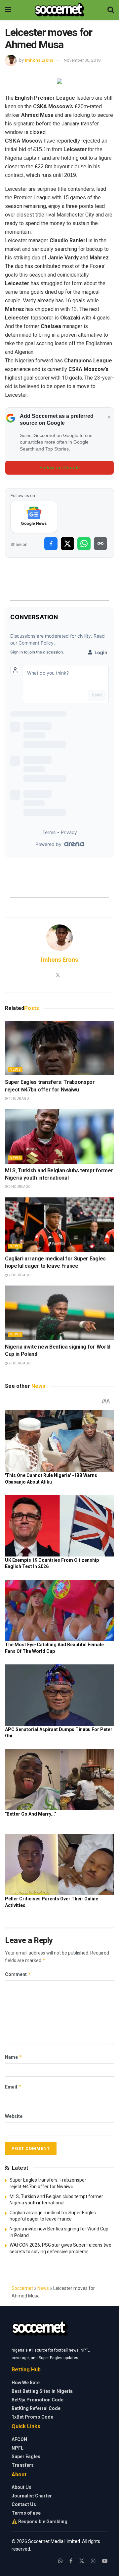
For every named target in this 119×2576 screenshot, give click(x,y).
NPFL (18, 2448)
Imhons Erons (39, 60)
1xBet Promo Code (32, 2417)
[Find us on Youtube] (105, 2561)
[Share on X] (67, 544)
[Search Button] (111, 10)
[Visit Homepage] (59, 10)
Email (13, 2087)
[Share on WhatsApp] (84, 544)
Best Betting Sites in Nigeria (42, 2391)
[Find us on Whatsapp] (60, 2561)
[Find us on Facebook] (71, 2561)
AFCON (19, 2439)
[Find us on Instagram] (93, 2561)
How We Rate (26, 2383)
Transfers (23, 2465)
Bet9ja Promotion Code (38, 2400)
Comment (18, 1974)
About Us (21, 2487)
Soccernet (22, 2288)
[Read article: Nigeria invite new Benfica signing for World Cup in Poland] (59, 1313)
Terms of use (26, 2513)
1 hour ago (19, 1099)
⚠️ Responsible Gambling (40, 2522)
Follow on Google (60, 468)
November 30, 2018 (82, 60)
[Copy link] (100, 544)
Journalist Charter (32, 2496)
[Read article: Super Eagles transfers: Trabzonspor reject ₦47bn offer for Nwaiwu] (59, 1048)
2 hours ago (19, 1187)
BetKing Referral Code (36, 2408)
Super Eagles (26, 2457)
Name (14, 2057)
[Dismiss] (109, 418)
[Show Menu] (8, 10)
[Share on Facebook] (51, 544)
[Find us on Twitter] (82, 2561)
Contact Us (24, 2504)
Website (14, 2116)
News (15, 1070)
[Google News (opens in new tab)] (34, 517)
